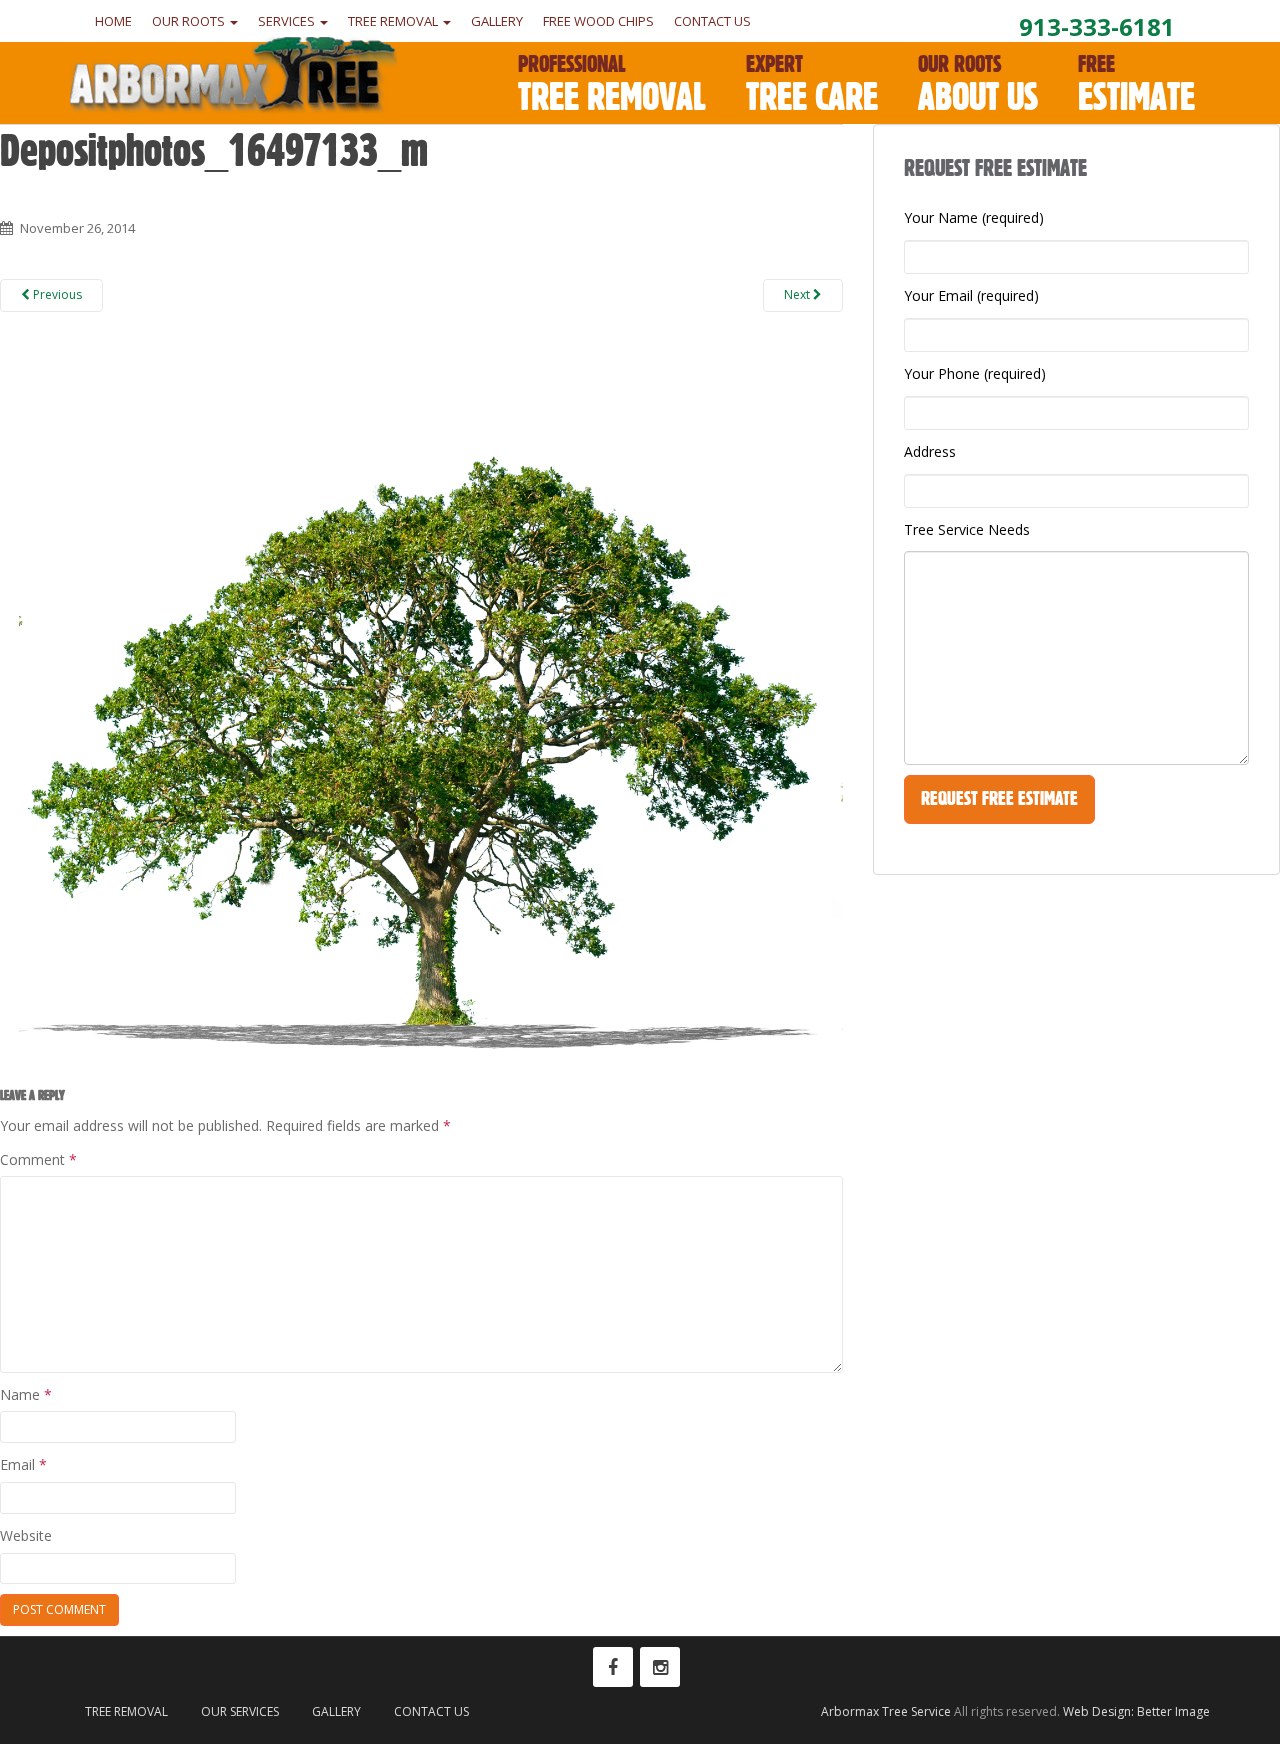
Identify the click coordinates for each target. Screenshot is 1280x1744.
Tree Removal (394, 21)
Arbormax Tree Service (886, 1711)
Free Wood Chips (598, 21)
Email (23, 1464)
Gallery (497, 21)
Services (288, 21)
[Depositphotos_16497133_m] (421, 702)
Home (113, 21)
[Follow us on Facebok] (613, 1667)
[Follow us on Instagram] (660, 1667)
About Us (978, 84)
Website (26, 1535)
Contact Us (712, 21)
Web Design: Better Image (1136, 1711)
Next (798, 294)
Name (26, 1394)
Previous (56, 294)
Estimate (1136, 84)
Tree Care (812, 84)
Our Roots (190, 21)
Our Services (240, 1711)
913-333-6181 (1097, 26)
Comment (38, 1159)
